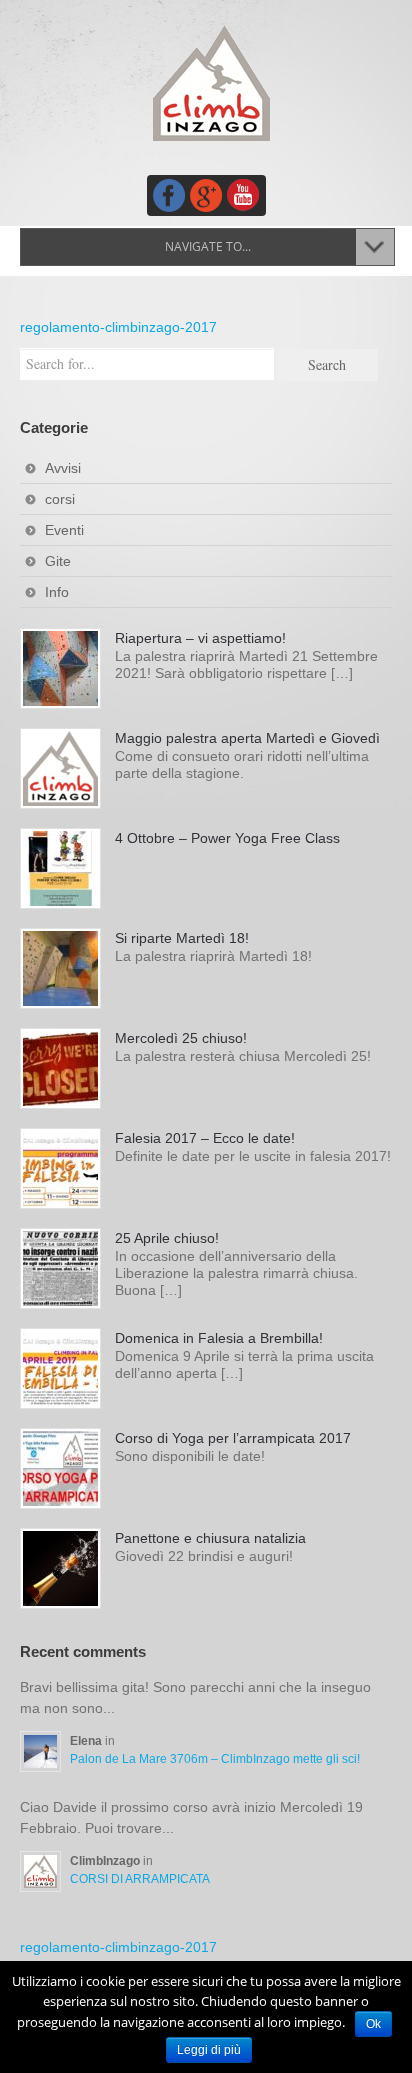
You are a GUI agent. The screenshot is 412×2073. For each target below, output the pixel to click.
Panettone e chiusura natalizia (210, 1538)
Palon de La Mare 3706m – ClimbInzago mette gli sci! (215, 1759)
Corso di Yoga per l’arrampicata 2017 (233, 1438)
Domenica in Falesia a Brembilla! (219, 1338)
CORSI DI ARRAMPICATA (140, 1879)
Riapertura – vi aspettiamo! (200, 638)
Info (57, 592)
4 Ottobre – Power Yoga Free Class (227, 838)
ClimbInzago (106, 1861)
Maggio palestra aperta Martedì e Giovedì (247, 738)
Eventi (64, 530)
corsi (60, 499)
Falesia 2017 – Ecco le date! (205, 1138)
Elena (87, 1741)
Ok (373, 2024)
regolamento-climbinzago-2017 (118, 327)
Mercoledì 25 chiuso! (181, 1038)
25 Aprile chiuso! (167, 1238)
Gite (58, 561)
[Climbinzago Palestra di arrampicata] (211, 83)
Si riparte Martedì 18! (182, 938)
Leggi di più (209, 2050)
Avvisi (63, 468)
